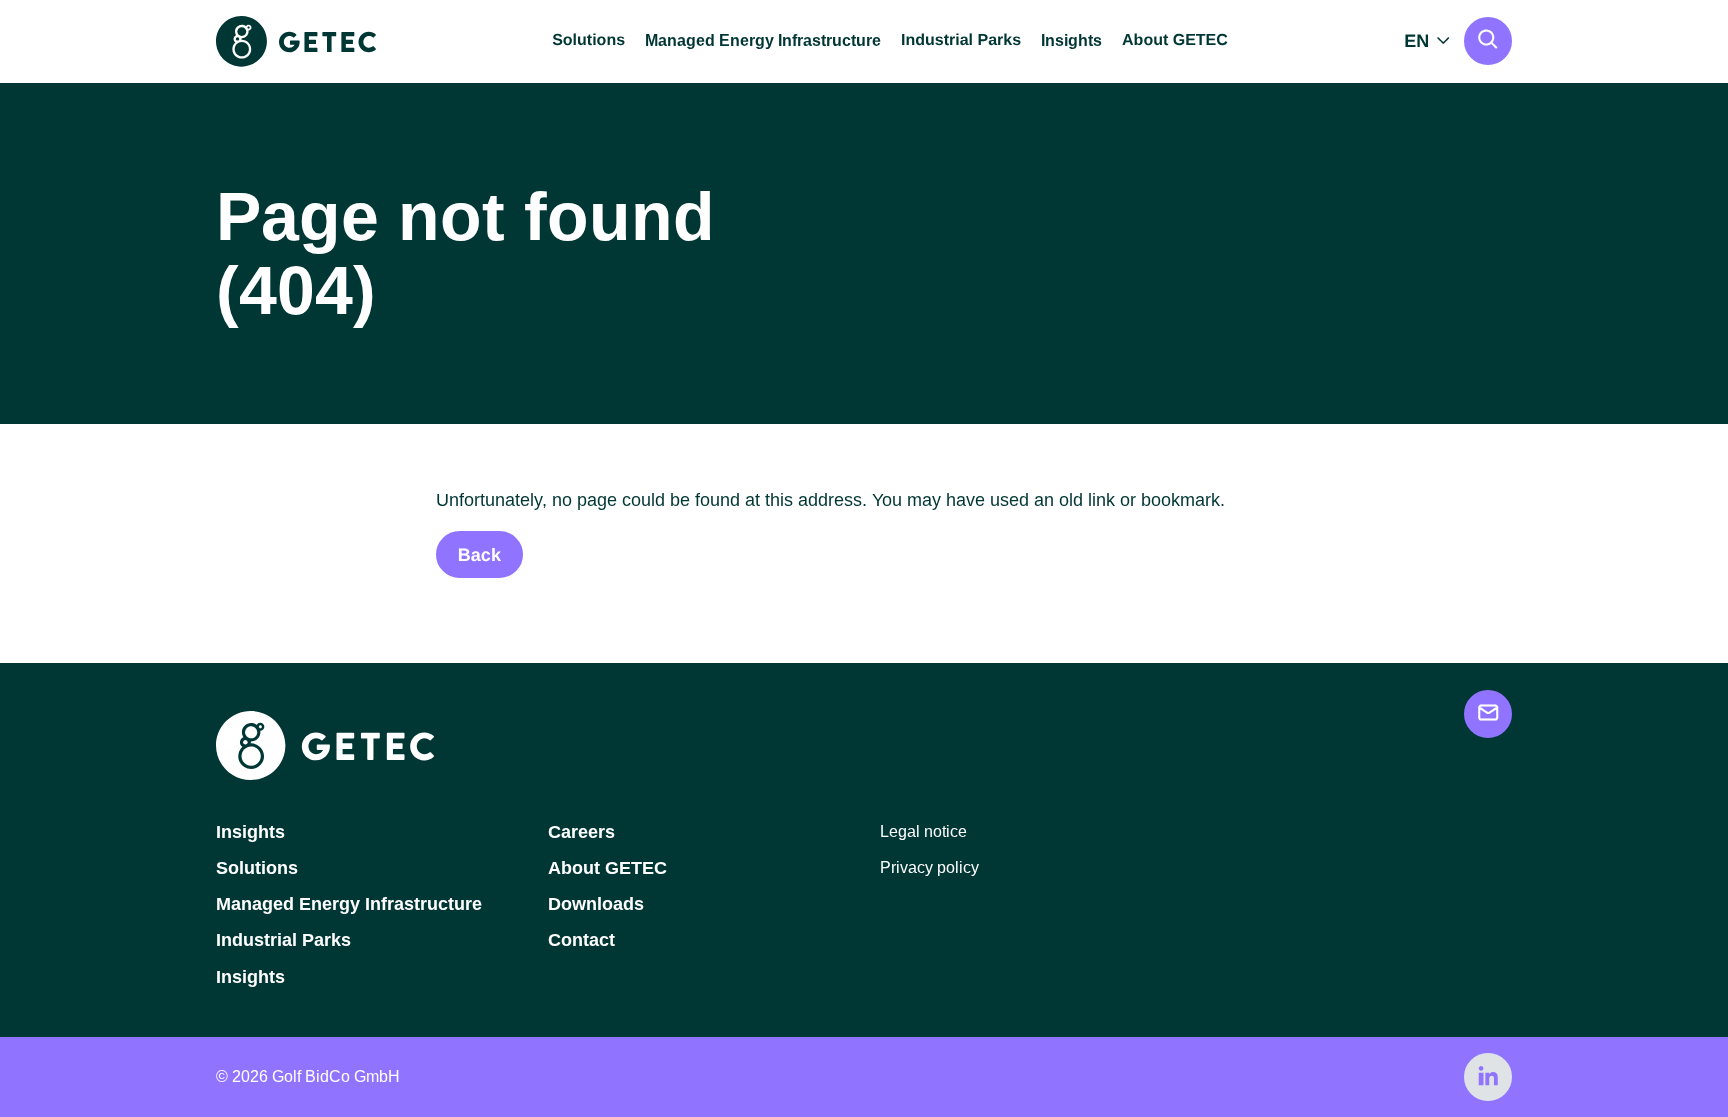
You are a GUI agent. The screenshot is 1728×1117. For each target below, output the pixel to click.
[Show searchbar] (1488, 41)
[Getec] (325, 774)
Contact (581, 940)
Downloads (596, 904)
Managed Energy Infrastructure (763, 40)
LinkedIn (1488, 1077)
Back (479, 555)
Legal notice (923, 831)
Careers (581, 832)
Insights (1071, 40)
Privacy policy (929, 867)
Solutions (257, 868)
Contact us (1488, 714)
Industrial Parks (283, 940)
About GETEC (607, 868)
